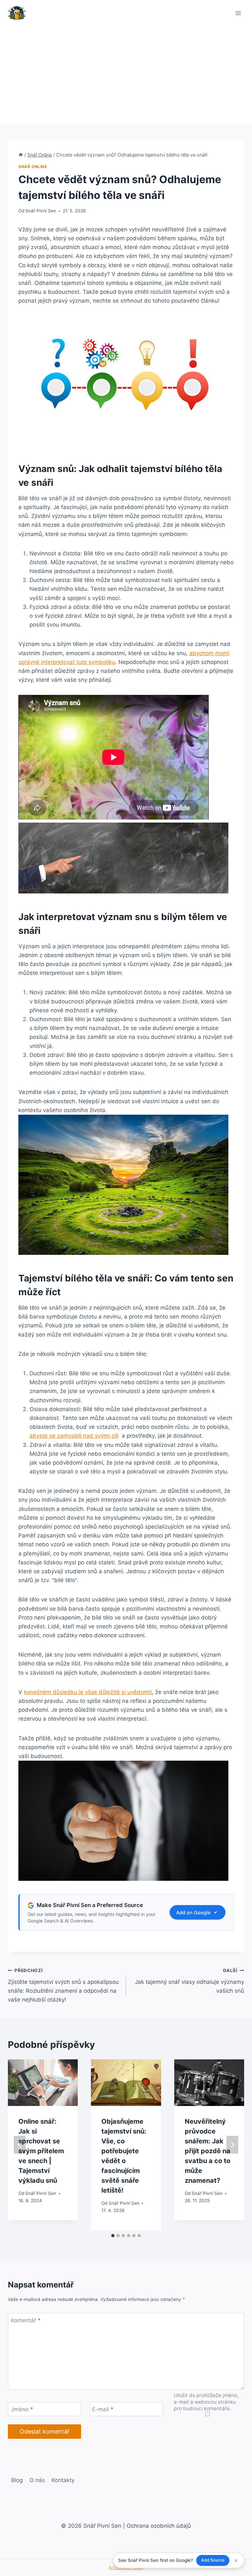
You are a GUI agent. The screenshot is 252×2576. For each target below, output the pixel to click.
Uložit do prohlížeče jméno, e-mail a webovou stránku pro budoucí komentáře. (206, 2402)
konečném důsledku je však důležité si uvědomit (88, 1692)
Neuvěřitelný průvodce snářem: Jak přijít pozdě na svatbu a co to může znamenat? (208, 2151)
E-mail (103, 2409)
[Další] (232, 2145)
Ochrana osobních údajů (159, 2526)
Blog (17, 2480)
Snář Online (33, 167)
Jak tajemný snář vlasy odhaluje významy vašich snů (189, 1981)
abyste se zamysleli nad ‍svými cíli (74, 1436)
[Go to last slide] (20, 2145)
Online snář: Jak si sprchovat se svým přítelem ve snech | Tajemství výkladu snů (41, 2151)
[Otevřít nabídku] (238, 13)
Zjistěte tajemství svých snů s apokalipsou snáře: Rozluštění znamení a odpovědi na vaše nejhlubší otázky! (63, 1985)
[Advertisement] (126, 75)
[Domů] (21, 155)
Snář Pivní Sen (41, 211)
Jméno (22, 2409)
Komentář (26, 2320)
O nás (37, 2480)
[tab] (113, 2236)
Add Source (213, 2560)
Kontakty (63, 2480)
